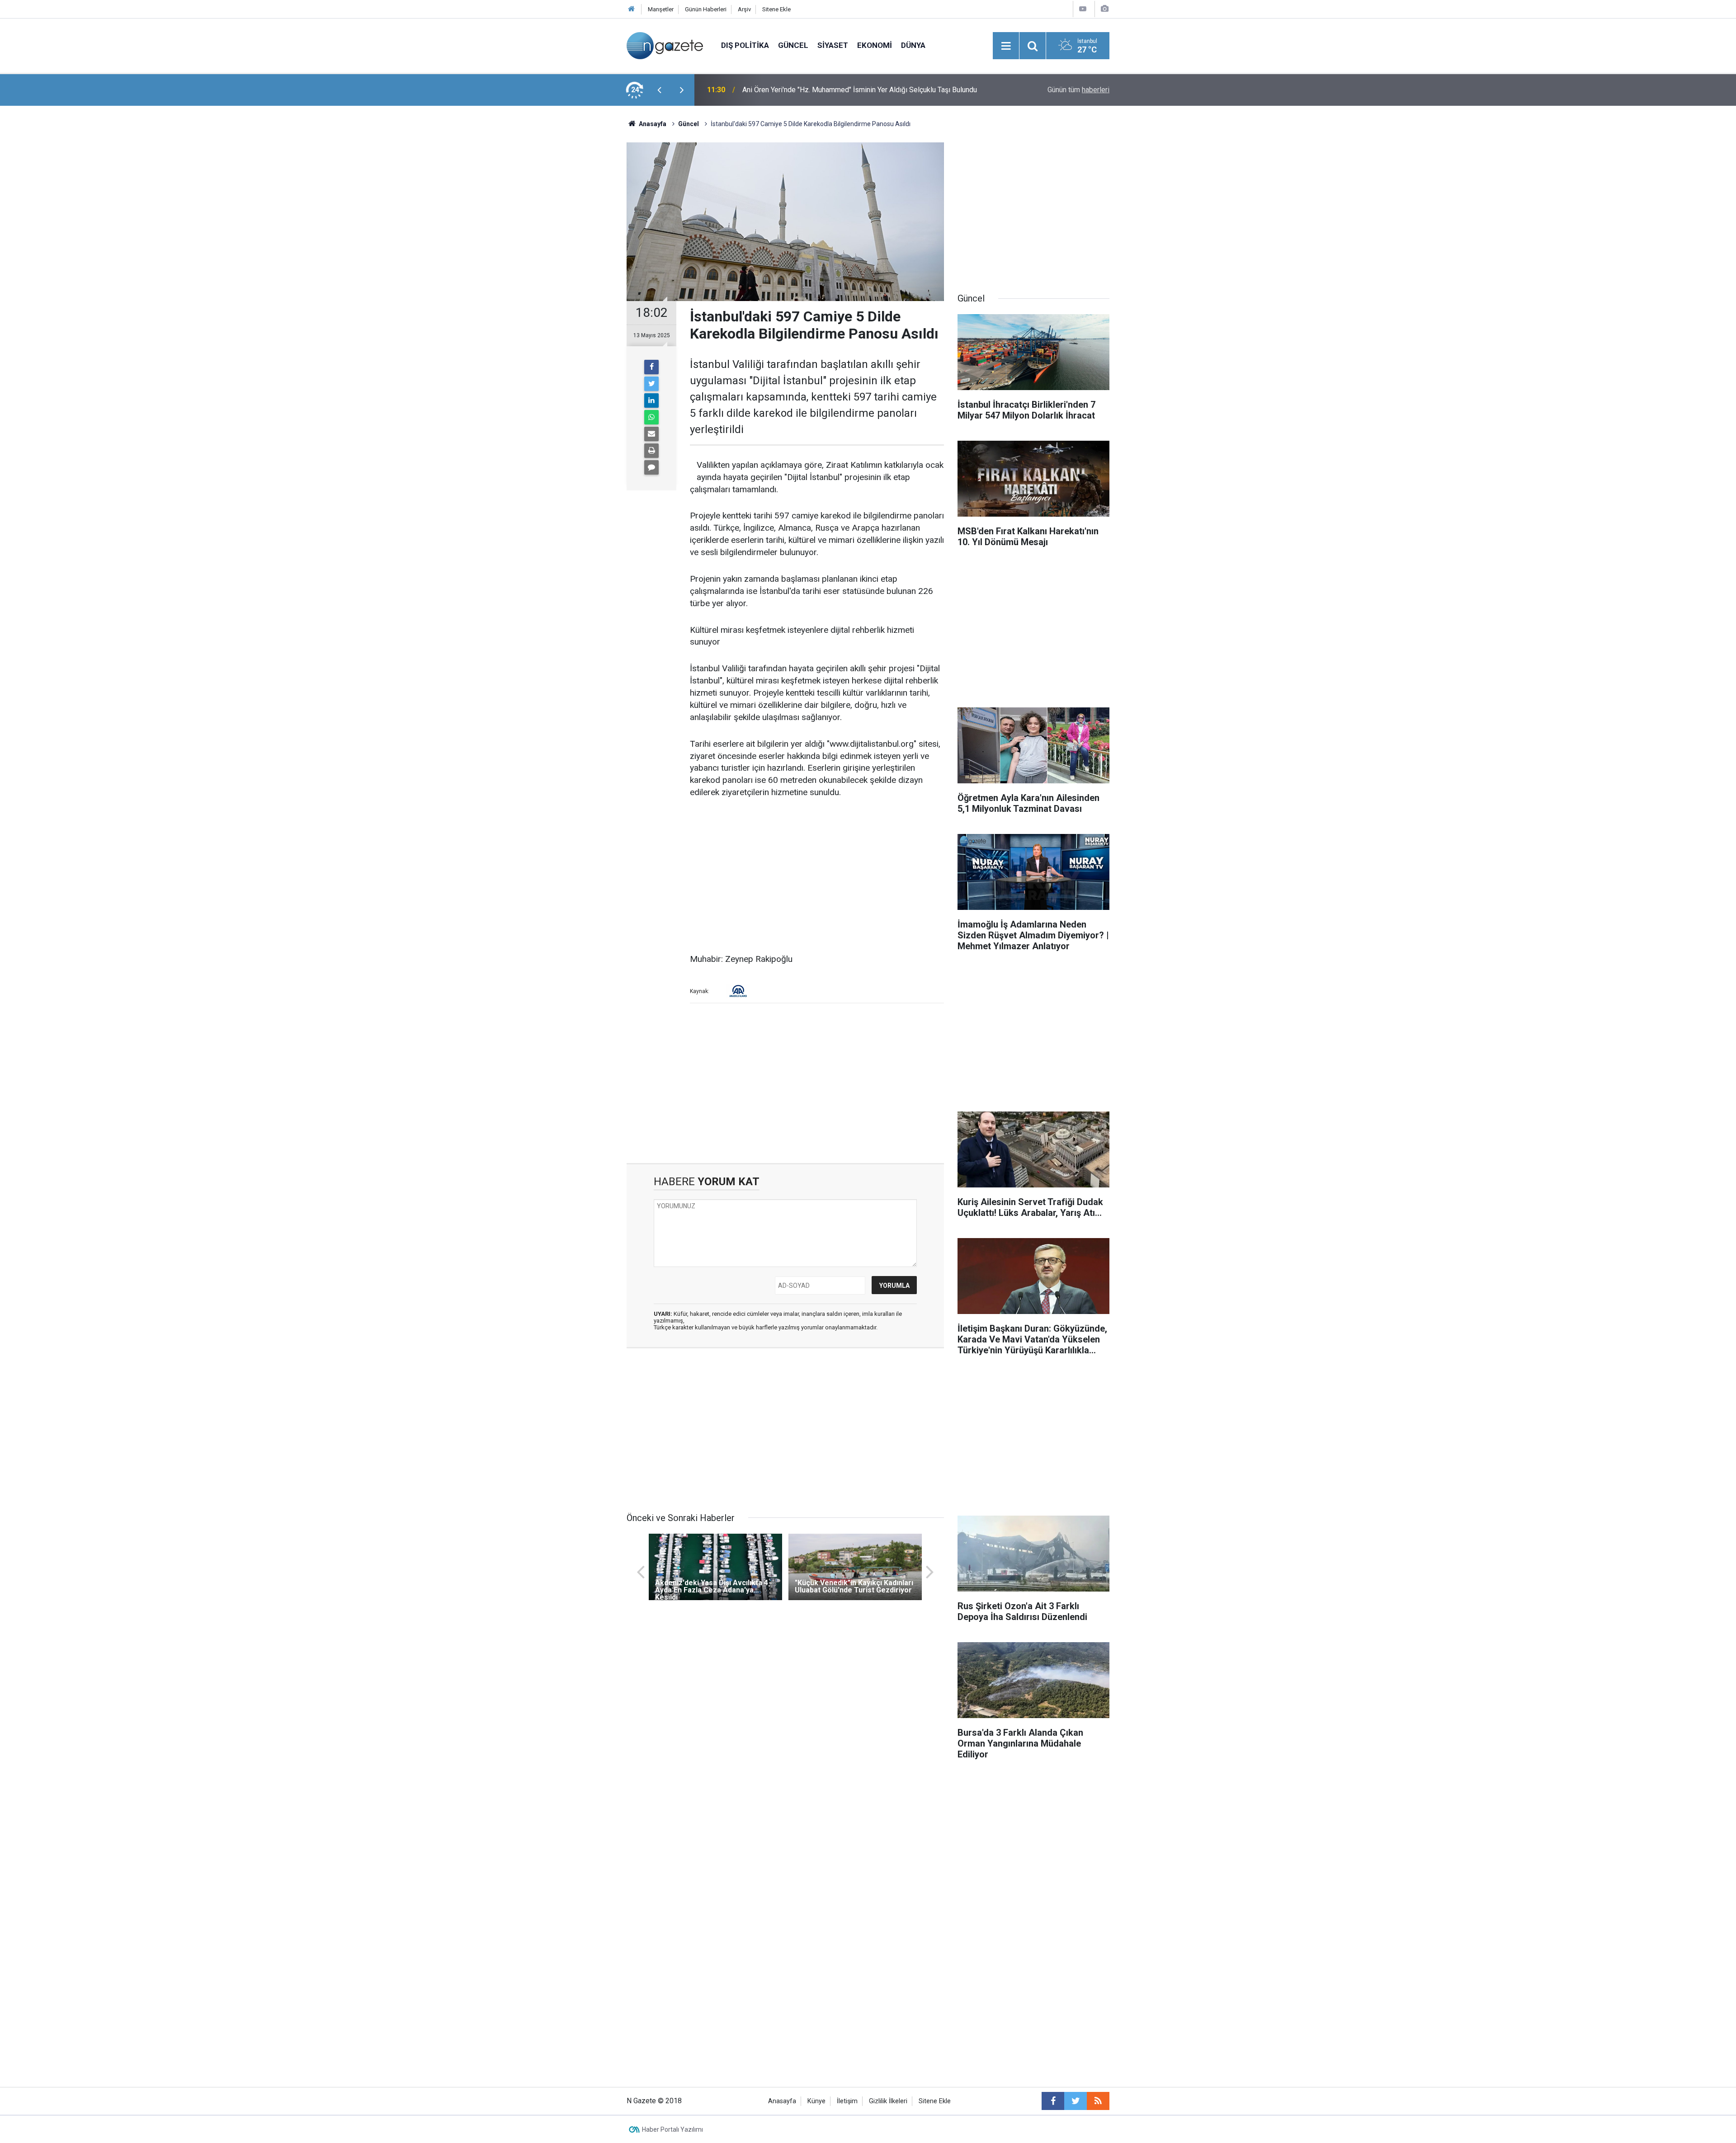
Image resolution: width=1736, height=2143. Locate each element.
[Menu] (1006, 46)
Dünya (913, 45)
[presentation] (659, 90)
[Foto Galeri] (1104, 9)
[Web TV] (1083, 9)
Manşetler (661, 9)
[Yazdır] (651, 451)
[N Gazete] (665, 45)
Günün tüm (1078, 90)
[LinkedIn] (651, 400)
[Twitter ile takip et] (1076, 2101)
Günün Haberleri (706, 9)
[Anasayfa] (632, 9)
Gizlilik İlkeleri (888, 2101)
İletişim (847, 2101)
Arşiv (744, 9)
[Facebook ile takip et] (1053, 2101)
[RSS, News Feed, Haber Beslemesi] (1098, 2101)
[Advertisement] (552, 264)
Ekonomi (875, 45)
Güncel (793, 45)
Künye (816, 2101)
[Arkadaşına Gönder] (651, 434)
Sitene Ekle (776, 9)
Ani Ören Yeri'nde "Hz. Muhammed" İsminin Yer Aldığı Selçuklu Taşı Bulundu (860, 90)
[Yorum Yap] (651, 467)
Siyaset (833, 45)
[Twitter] (651, 384)
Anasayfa (782, 2101)
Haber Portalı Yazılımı (672, 2129)
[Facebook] (651, 367)
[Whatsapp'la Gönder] (651, 417)
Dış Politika (745, 45)
